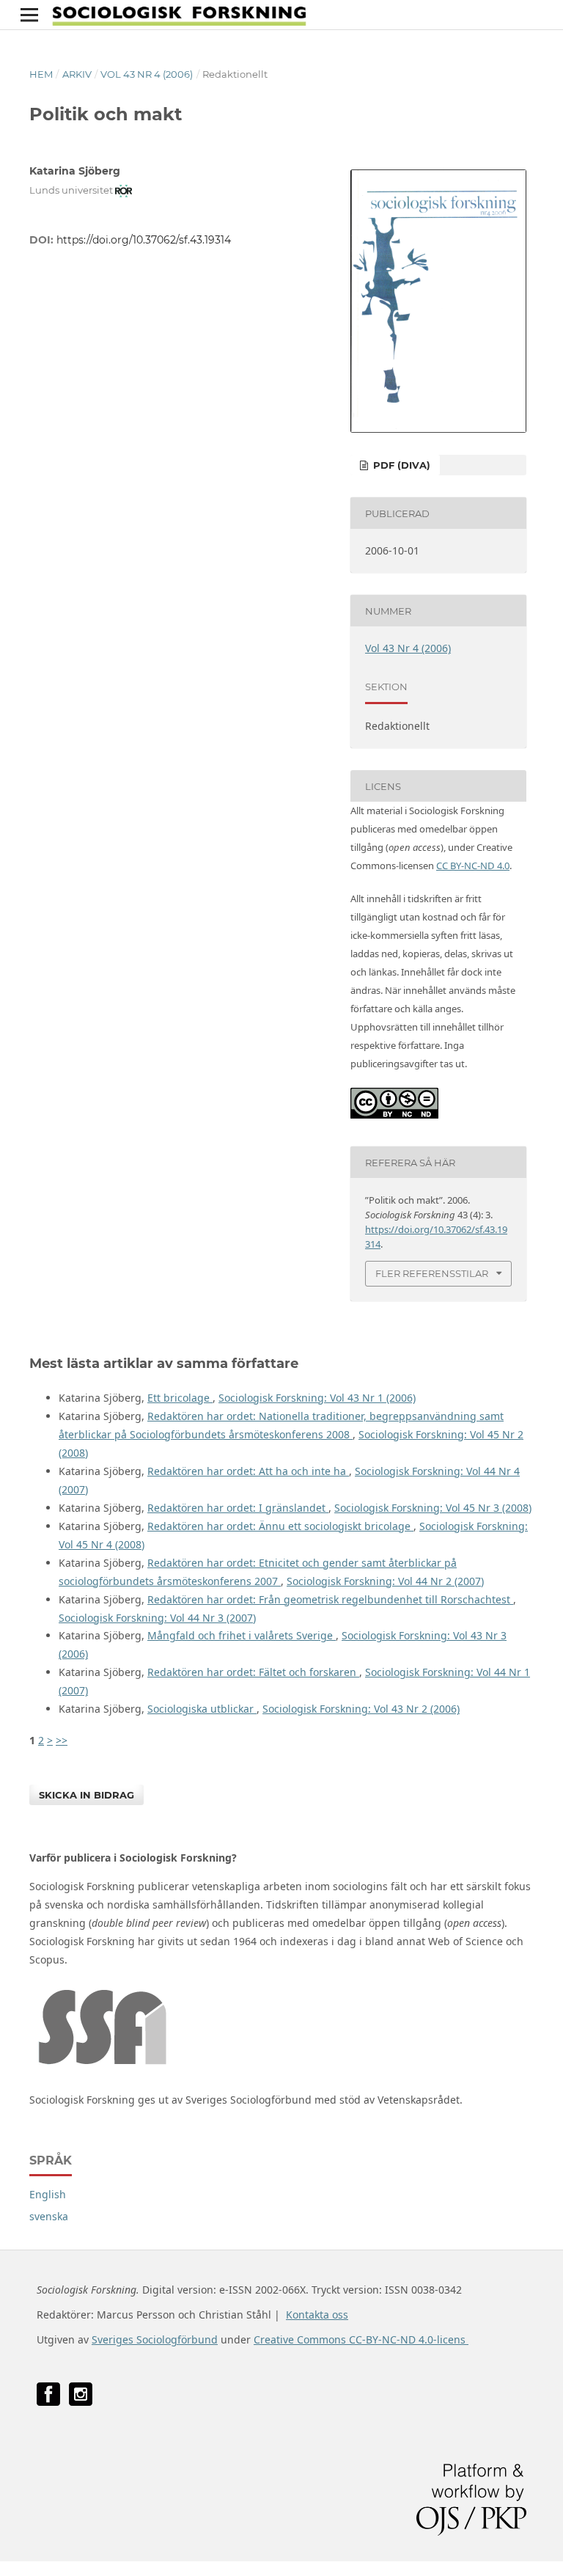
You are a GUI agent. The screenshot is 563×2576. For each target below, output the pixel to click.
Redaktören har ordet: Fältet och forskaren (253, 1672)
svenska (49, 2216)
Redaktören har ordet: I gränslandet (238, 1508)
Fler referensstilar (432, 1273)
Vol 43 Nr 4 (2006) (147, 74)
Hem (41, 74)
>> (62, 1740)
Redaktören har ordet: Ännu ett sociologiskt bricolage (280, 1526)
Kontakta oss (317, 2315)
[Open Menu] (29, 15)
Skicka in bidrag (87, 1795)
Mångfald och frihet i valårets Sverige (242, 1635)
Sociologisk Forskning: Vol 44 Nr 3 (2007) (157, 1618)
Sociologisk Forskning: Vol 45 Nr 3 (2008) (433, 1508)
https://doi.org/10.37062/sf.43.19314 (144, 240)
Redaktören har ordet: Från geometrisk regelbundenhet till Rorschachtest (330, 1599)
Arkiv (77, 74)
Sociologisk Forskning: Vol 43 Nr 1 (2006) (317, 1398)
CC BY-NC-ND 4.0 (473, 866)
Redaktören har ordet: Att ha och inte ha (248, 1471)
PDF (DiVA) (400, 465)
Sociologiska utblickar (202, 1709)
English (48, 2194)
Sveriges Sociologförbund (155, 2339)
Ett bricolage (180, 1398)
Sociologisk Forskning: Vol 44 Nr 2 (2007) (385, 1581)
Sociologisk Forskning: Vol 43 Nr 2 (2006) (361, 1709)
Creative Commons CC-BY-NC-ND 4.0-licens (361, 2339)
